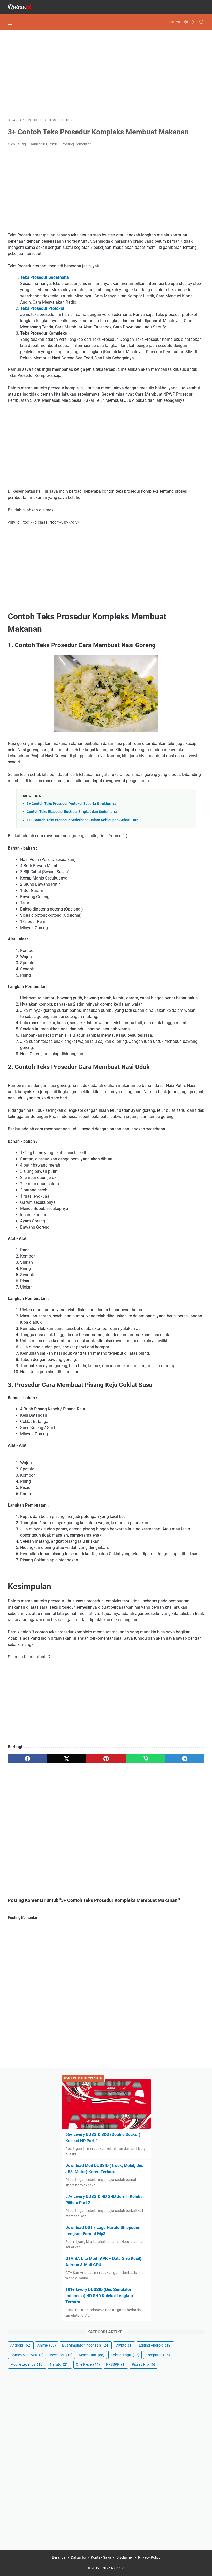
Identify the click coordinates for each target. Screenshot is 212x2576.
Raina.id (118, 2568)
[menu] (14, 22)
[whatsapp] (145, 1759)
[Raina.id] (23, 7)
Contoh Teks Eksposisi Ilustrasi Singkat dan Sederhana (72, 812)
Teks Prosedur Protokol (42, 308)
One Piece (88, 2364)
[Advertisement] (106, 74)
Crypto (124, 2345)
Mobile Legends (27, 2364)
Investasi (61, 2355)
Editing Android (155, 2345)
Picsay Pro (143, 2364)
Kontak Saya (101, 2557)
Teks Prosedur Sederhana (45, 277)
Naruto (60, 2364)
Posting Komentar (76, 144)
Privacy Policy (149, 2557)
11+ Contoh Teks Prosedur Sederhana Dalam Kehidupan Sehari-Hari (83, 820)
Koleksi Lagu (125, 2355)
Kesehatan (92, 2355)
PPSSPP (116, 2364)
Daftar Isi (78, 2557)
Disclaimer (125, 2557)
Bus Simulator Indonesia (86, 2345)
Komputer (158, 2355)
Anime (47, 2345)
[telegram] (185, 1759)
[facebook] (27, 1759)
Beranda (59, 2557)
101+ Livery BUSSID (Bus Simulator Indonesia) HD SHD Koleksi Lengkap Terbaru (99, 2296)
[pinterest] (106, 1759)
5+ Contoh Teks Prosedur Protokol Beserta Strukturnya (71, 804)
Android (21, 2345)
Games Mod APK (27, 2355)
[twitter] (67, 1759)
